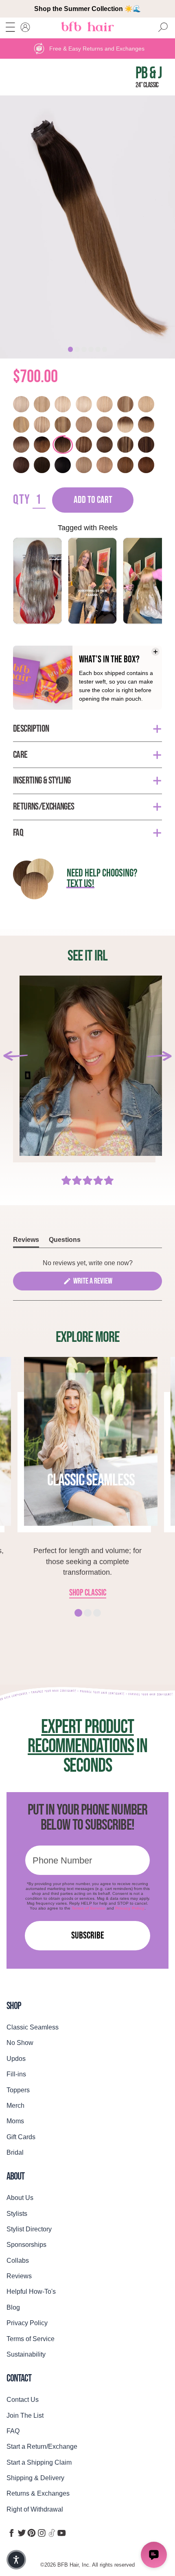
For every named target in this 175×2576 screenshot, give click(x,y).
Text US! (80, 884)
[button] (16, 2560)
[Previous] (16, 1056)
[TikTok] (52, 2533)
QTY (22, 500)
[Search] (163, 28)
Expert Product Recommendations (81, 1737)
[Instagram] (42, 2533)
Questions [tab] (65, 1242)
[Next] (159, 1056)
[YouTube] (62, 2533)
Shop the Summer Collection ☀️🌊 (87, 9)
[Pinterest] (32, 2533)
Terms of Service (89, 1908)
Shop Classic (88, 1593)
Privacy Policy (130, 1908)
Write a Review (104, 1283)
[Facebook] (12, 2533)
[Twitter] (22, 2533)
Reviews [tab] (26, 1242)
